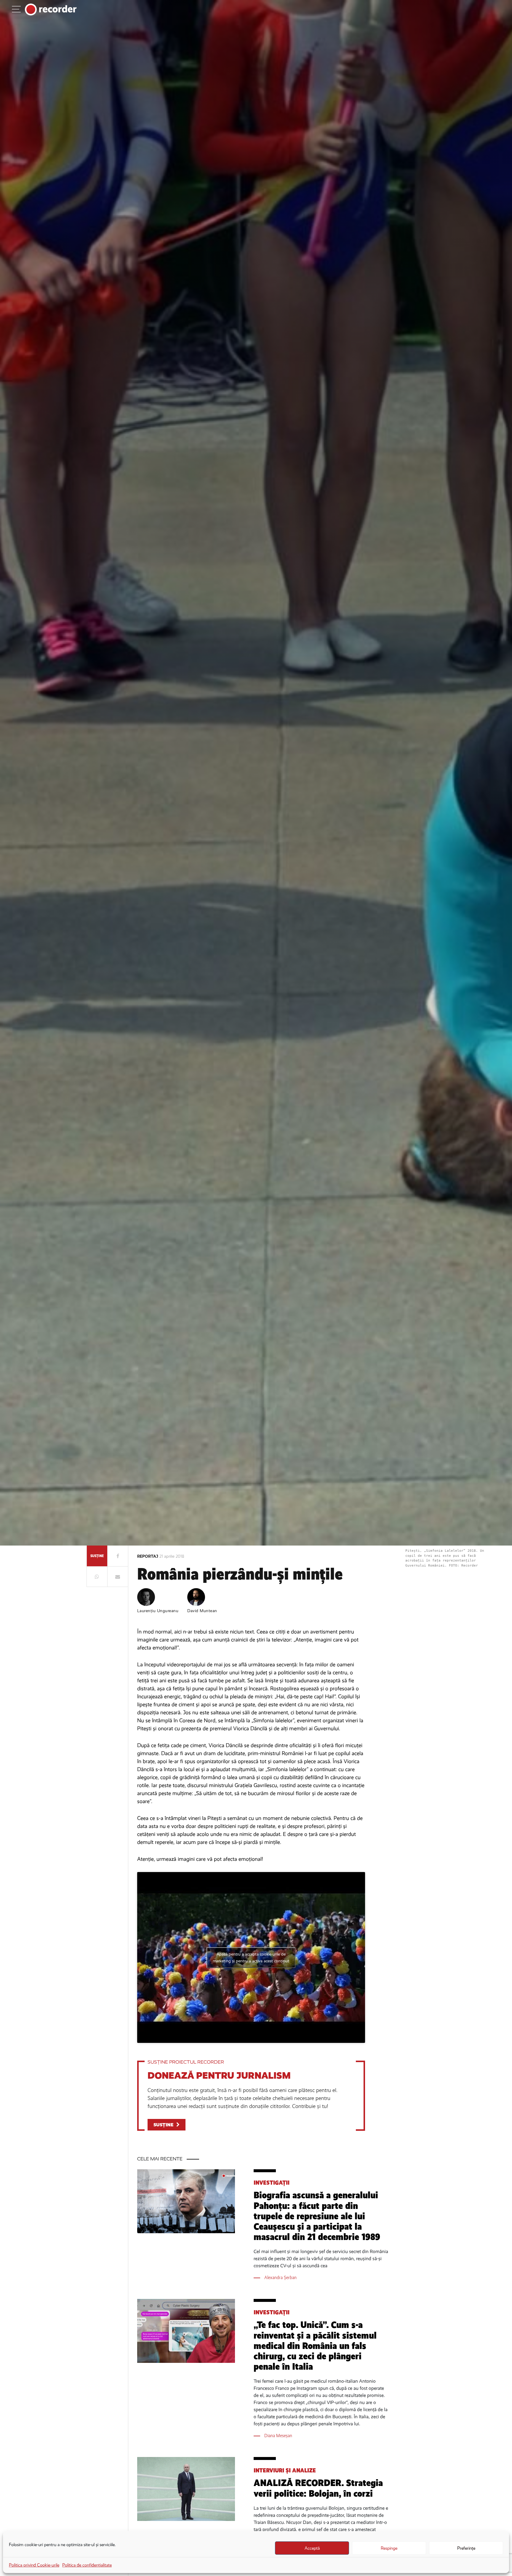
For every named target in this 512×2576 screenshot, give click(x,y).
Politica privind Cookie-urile (34, 2565)
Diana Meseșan (278, 2436)
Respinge (389, 2548)
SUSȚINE (163, 2125)
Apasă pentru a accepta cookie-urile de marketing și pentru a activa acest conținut (251, 1958)
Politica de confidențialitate (87, 2565)
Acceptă (312, 2548)
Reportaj (148, 1556)
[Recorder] (51, 9)
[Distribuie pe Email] (118, 1577)
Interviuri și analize (285, 2470)
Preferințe (466, 2548)
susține (97, 1556)
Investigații (272, 2183)
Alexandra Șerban (280, 2277)
